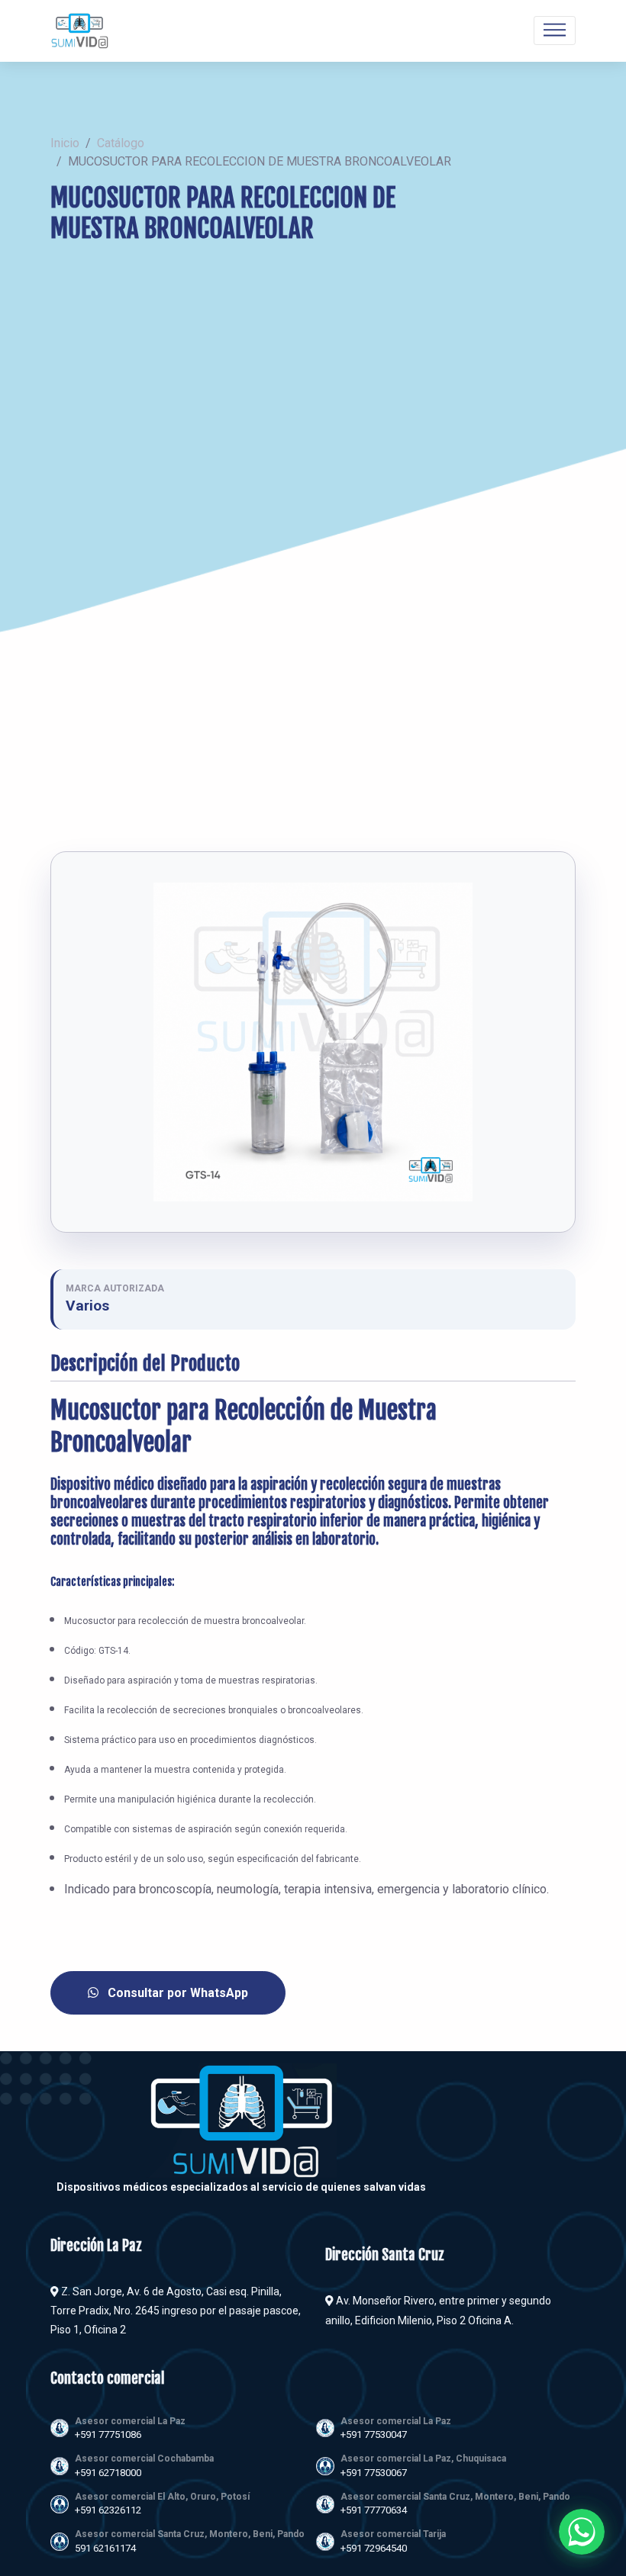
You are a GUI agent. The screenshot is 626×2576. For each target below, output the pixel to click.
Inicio (65, 143)
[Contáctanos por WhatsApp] (582, 2532)
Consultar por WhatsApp (176, 1993)
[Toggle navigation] (555, 31)
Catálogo (121, 143)
